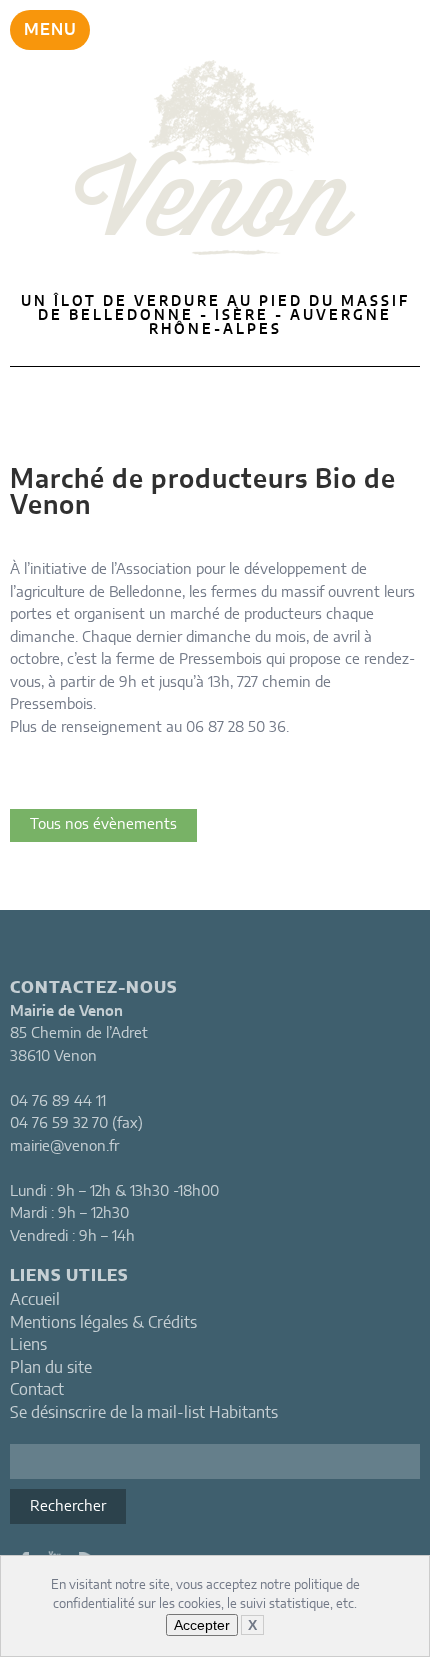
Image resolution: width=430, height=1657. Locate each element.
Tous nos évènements (103, 824)
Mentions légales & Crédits (103, 1323)
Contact (37, 1390)
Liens (28, 1345)
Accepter (202, 1625)
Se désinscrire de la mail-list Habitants (144, 1413)
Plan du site (51, 1368)
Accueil (35, 1300)
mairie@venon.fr (64, 1146)
